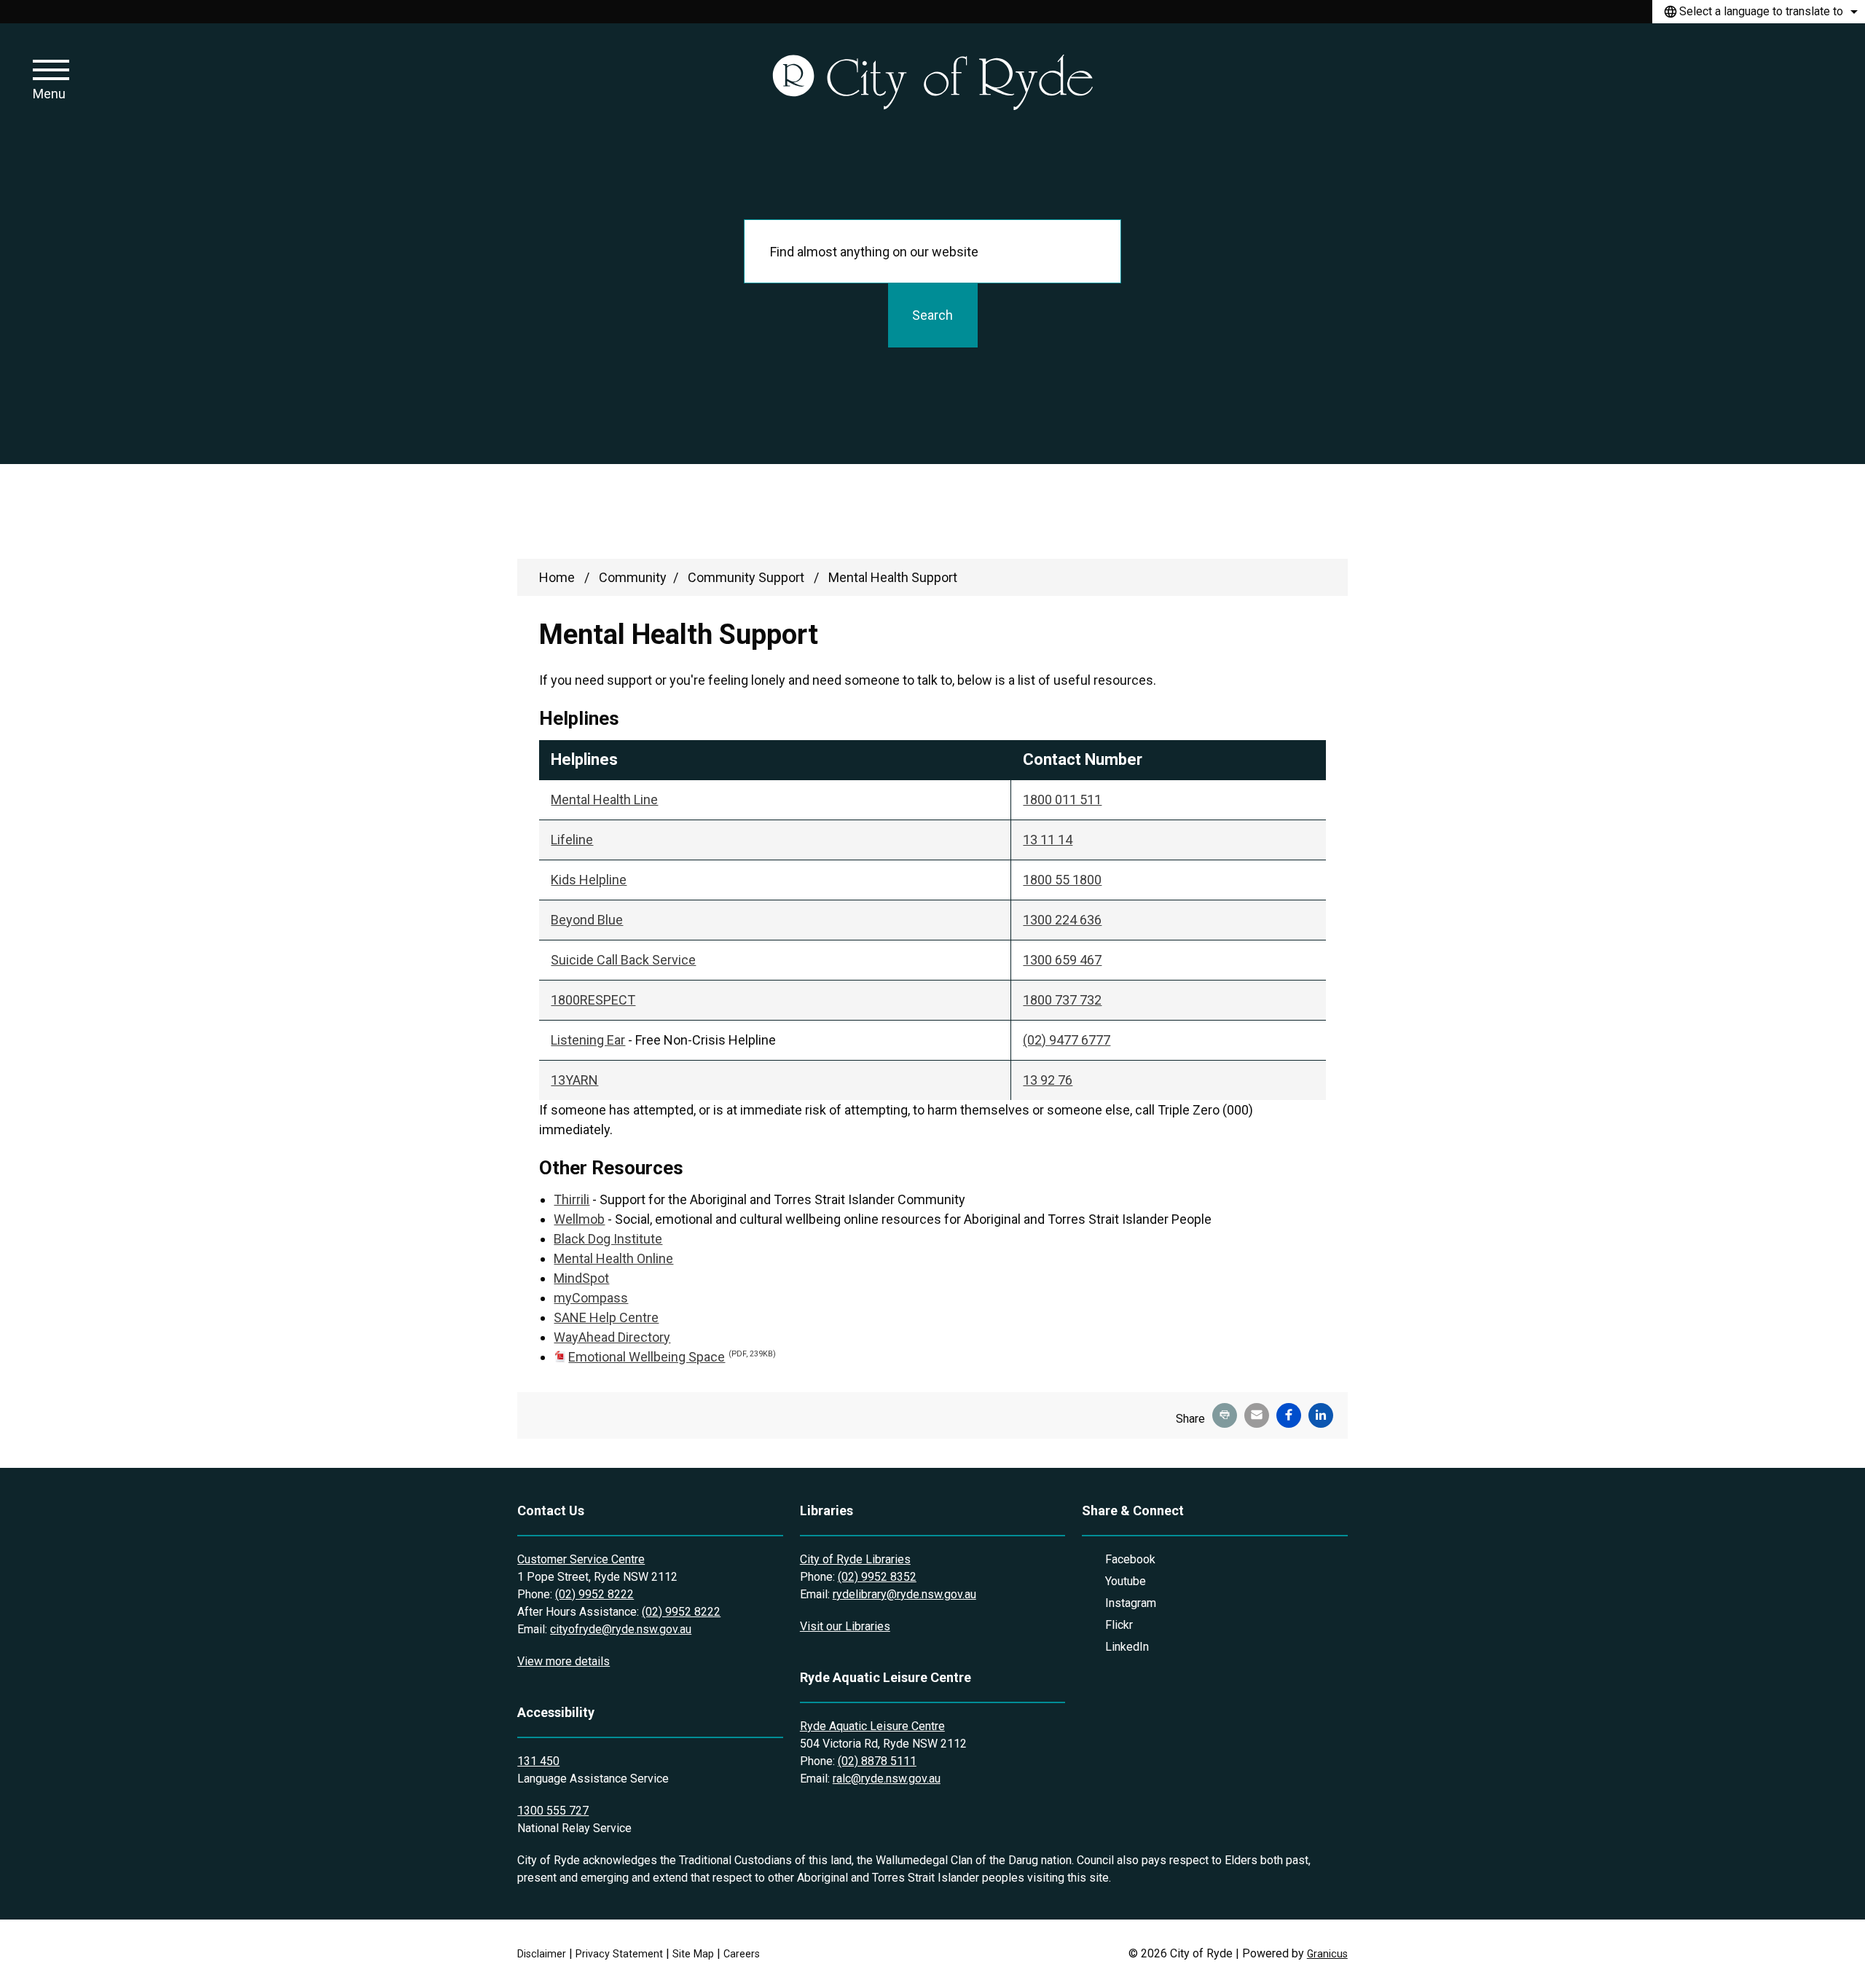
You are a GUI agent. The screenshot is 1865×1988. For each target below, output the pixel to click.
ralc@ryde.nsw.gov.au (887, 1779)
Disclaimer (542, 1954)
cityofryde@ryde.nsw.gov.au (621, 1629)
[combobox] (1759, 12)
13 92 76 (1048, 1080)
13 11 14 (1048, 840)
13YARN (574, 1080)
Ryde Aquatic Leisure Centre (872, 1726)
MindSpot (581, 1278)
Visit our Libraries (845, 1626)
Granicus (1327, 1954)
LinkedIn (1127, 1647)
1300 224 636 (1062, 920)
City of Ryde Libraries (855, 1559)
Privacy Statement (619, 1954)
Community (633, 577)
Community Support (747, 577)
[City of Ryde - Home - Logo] (932, 81)
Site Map (693, 1954)
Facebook (1130, 1559)
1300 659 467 (1062, 960)
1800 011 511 (1062, 799)
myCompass (591, 1298)
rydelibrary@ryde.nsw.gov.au (904, 1594)
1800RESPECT (593, 1000)
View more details (564, 1661)
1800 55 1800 (1062, 880)
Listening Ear (588, 1040)
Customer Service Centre (581, 1559)
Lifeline (572, 840)
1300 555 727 (553, 1811)
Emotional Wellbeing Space (672, 1357)
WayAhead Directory (612, 1337)
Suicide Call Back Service (623, 960)
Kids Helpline (589, 880)
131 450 (538, 1761)
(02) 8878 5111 (877, 1761)
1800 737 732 (1062, 1000)
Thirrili (572, 1199)
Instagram (1131, 1603)
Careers (742, 1954)
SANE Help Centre (606, 1317)
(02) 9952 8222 (594, 1594)
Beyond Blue (587, 920)
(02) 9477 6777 (1067, 1040)
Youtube (1126, 1581)
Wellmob (579, 1219)
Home (557, 577)
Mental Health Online (613, 1258)
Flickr (1119, 1625)
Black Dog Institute (608, 1239)
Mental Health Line (604, 799)
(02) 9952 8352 (877, 1577)
